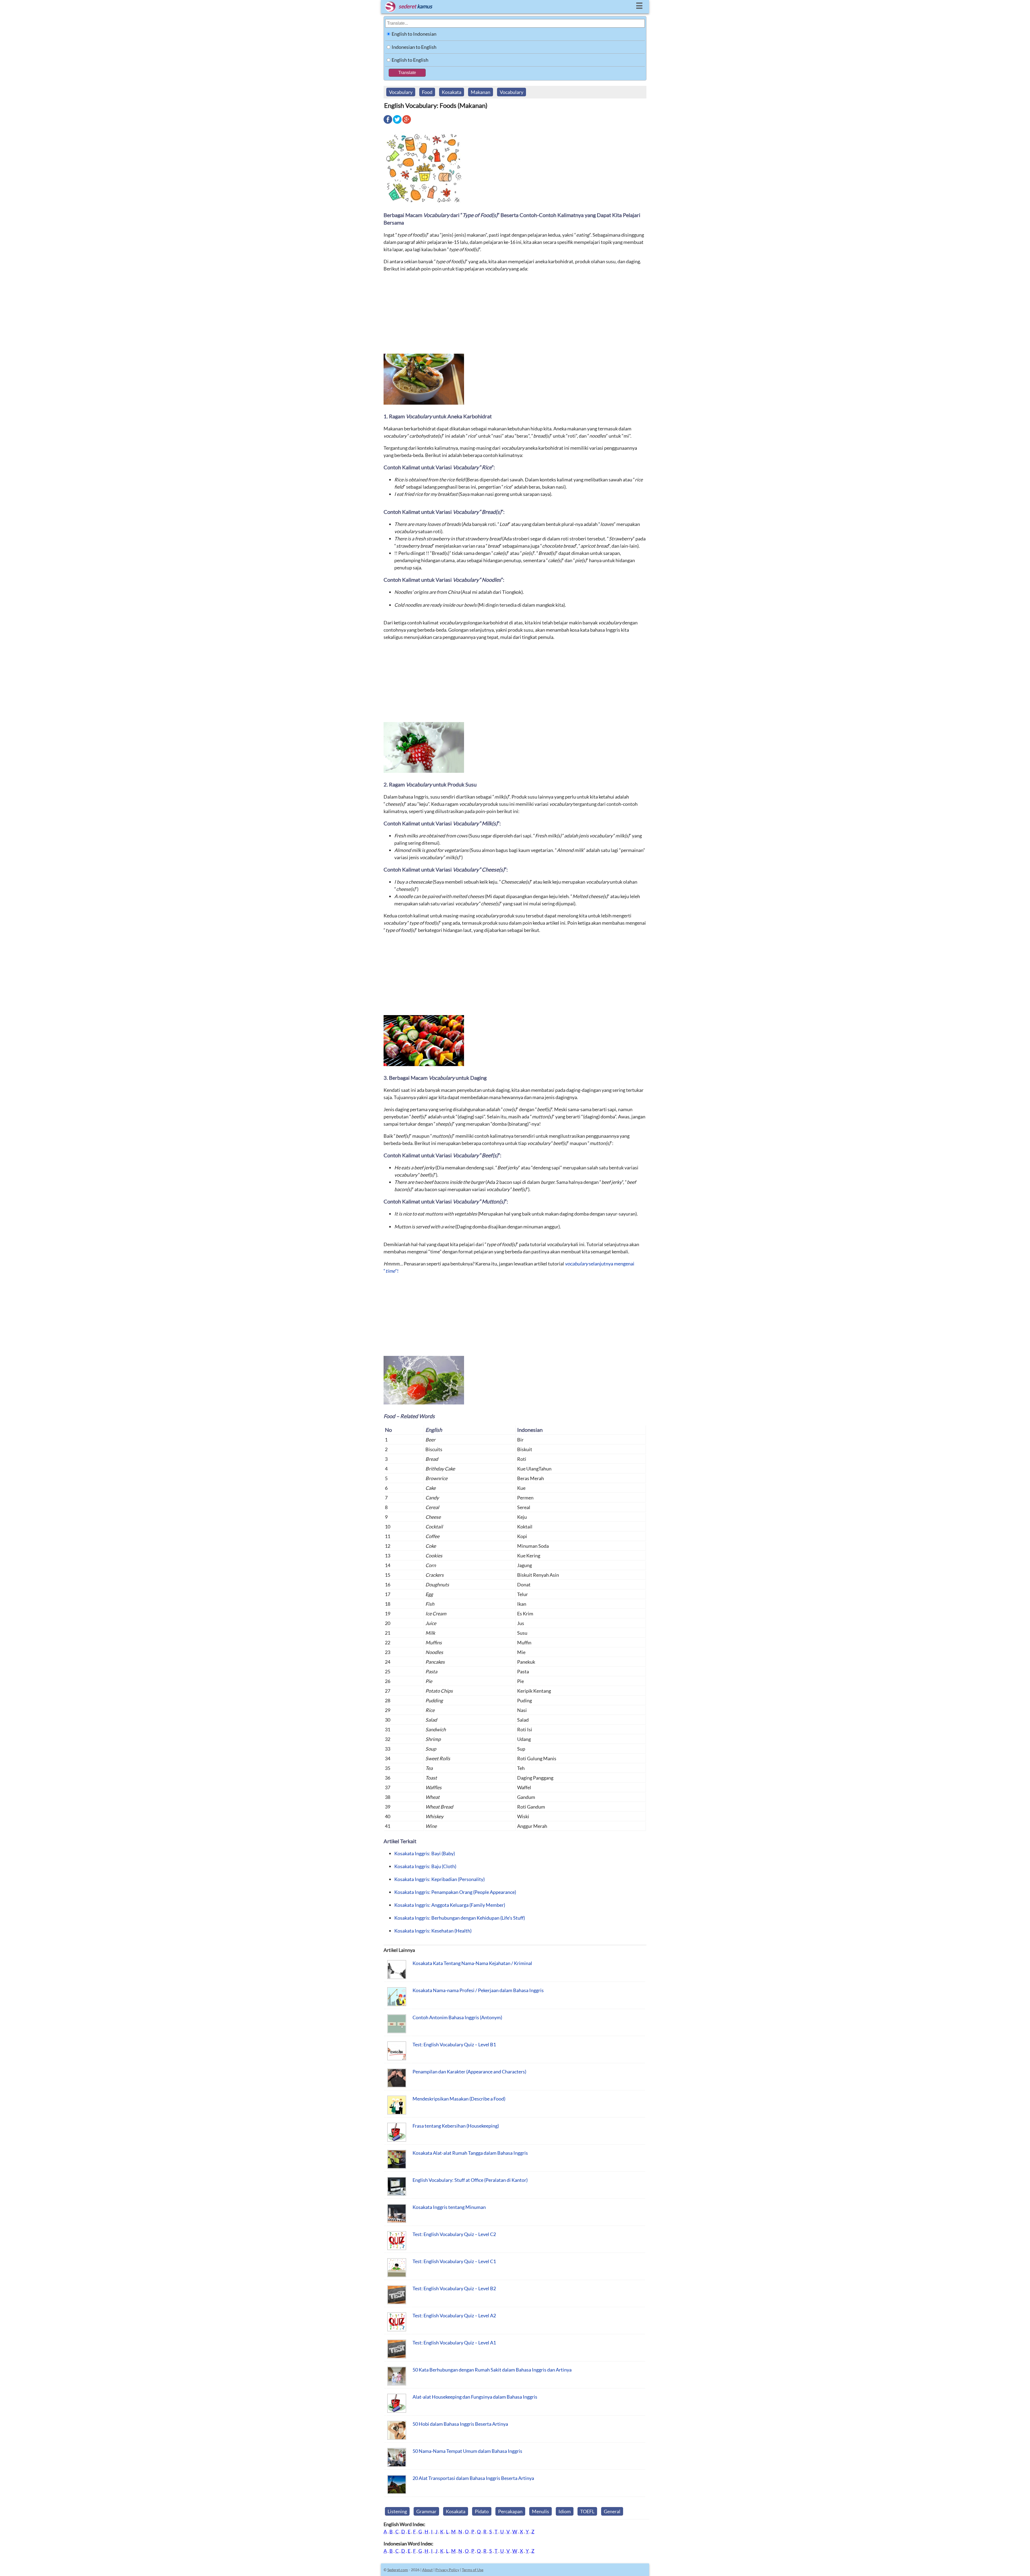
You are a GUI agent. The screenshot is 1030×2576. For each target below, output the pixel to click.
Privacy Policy (447, 2570)
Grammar (426, 2511)
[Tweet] (397, 123)
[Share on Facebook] (388, 123)
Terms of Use (473, 2570)
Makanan (481, 92)
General (612, 2511)
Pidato (482, 2511)
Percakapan (510, 2511)
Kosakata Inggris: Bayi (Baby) (425, 1853)
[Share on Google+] (407, 123)
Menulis (540, 2511)
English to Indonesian (414, 34)
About (427, 2570)
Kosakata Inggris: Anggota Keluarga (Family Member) (450, 1905)
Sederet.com (398, 2570)
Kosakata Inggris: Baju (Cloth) (425, 1866)
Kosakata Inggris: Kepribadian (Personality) (439, 1879)
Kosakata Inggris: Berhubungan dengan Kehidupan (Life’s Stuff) (460, 1918)
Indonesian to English (414, 47)
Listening (397, 2511)
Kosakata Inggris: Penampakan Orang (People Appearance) (455, 1892)
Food (427, 92)
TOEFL (587, 2511)
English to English (410, 60)
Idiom (565, 2511)
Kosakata (452, 92)
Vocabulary (401, 92)
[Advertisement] (515, 315)
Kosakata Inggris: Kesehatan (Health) (433, 1931)
